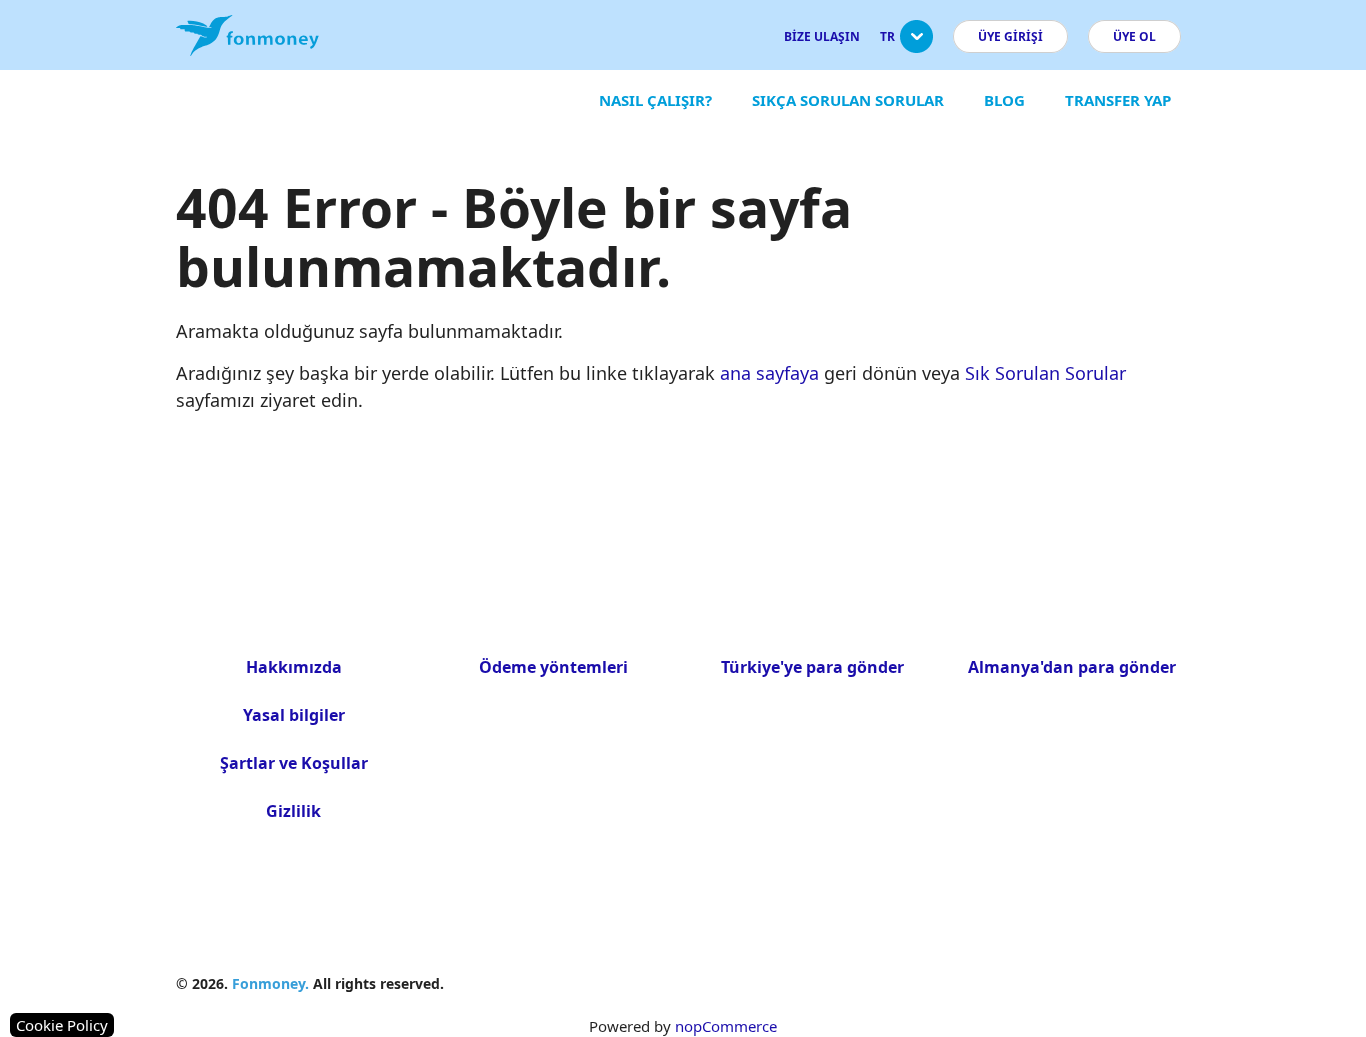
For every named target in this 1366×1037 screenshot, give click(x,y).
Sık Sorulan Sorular (1045, 373)
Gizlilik (293, 811)
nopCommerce (726, 1026)
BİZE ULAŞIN (822, 36)
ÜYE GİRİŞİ (1010, 36)
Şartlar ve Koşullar (294, 763)
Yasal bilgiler (294, 715)
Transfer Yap (1118, 100)
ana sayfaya (769, 373)
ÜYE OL (1134, 36)
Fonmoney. (270, 983)
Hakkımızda (294, 667)
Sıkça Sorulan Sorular (848, 100)
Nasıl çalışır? (655, 100)
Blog (1004, 100)
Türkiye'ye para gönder (812, 667)
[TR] (916, 44)
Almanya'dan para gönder (1072, 667)
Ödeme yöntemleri (553, 667)
